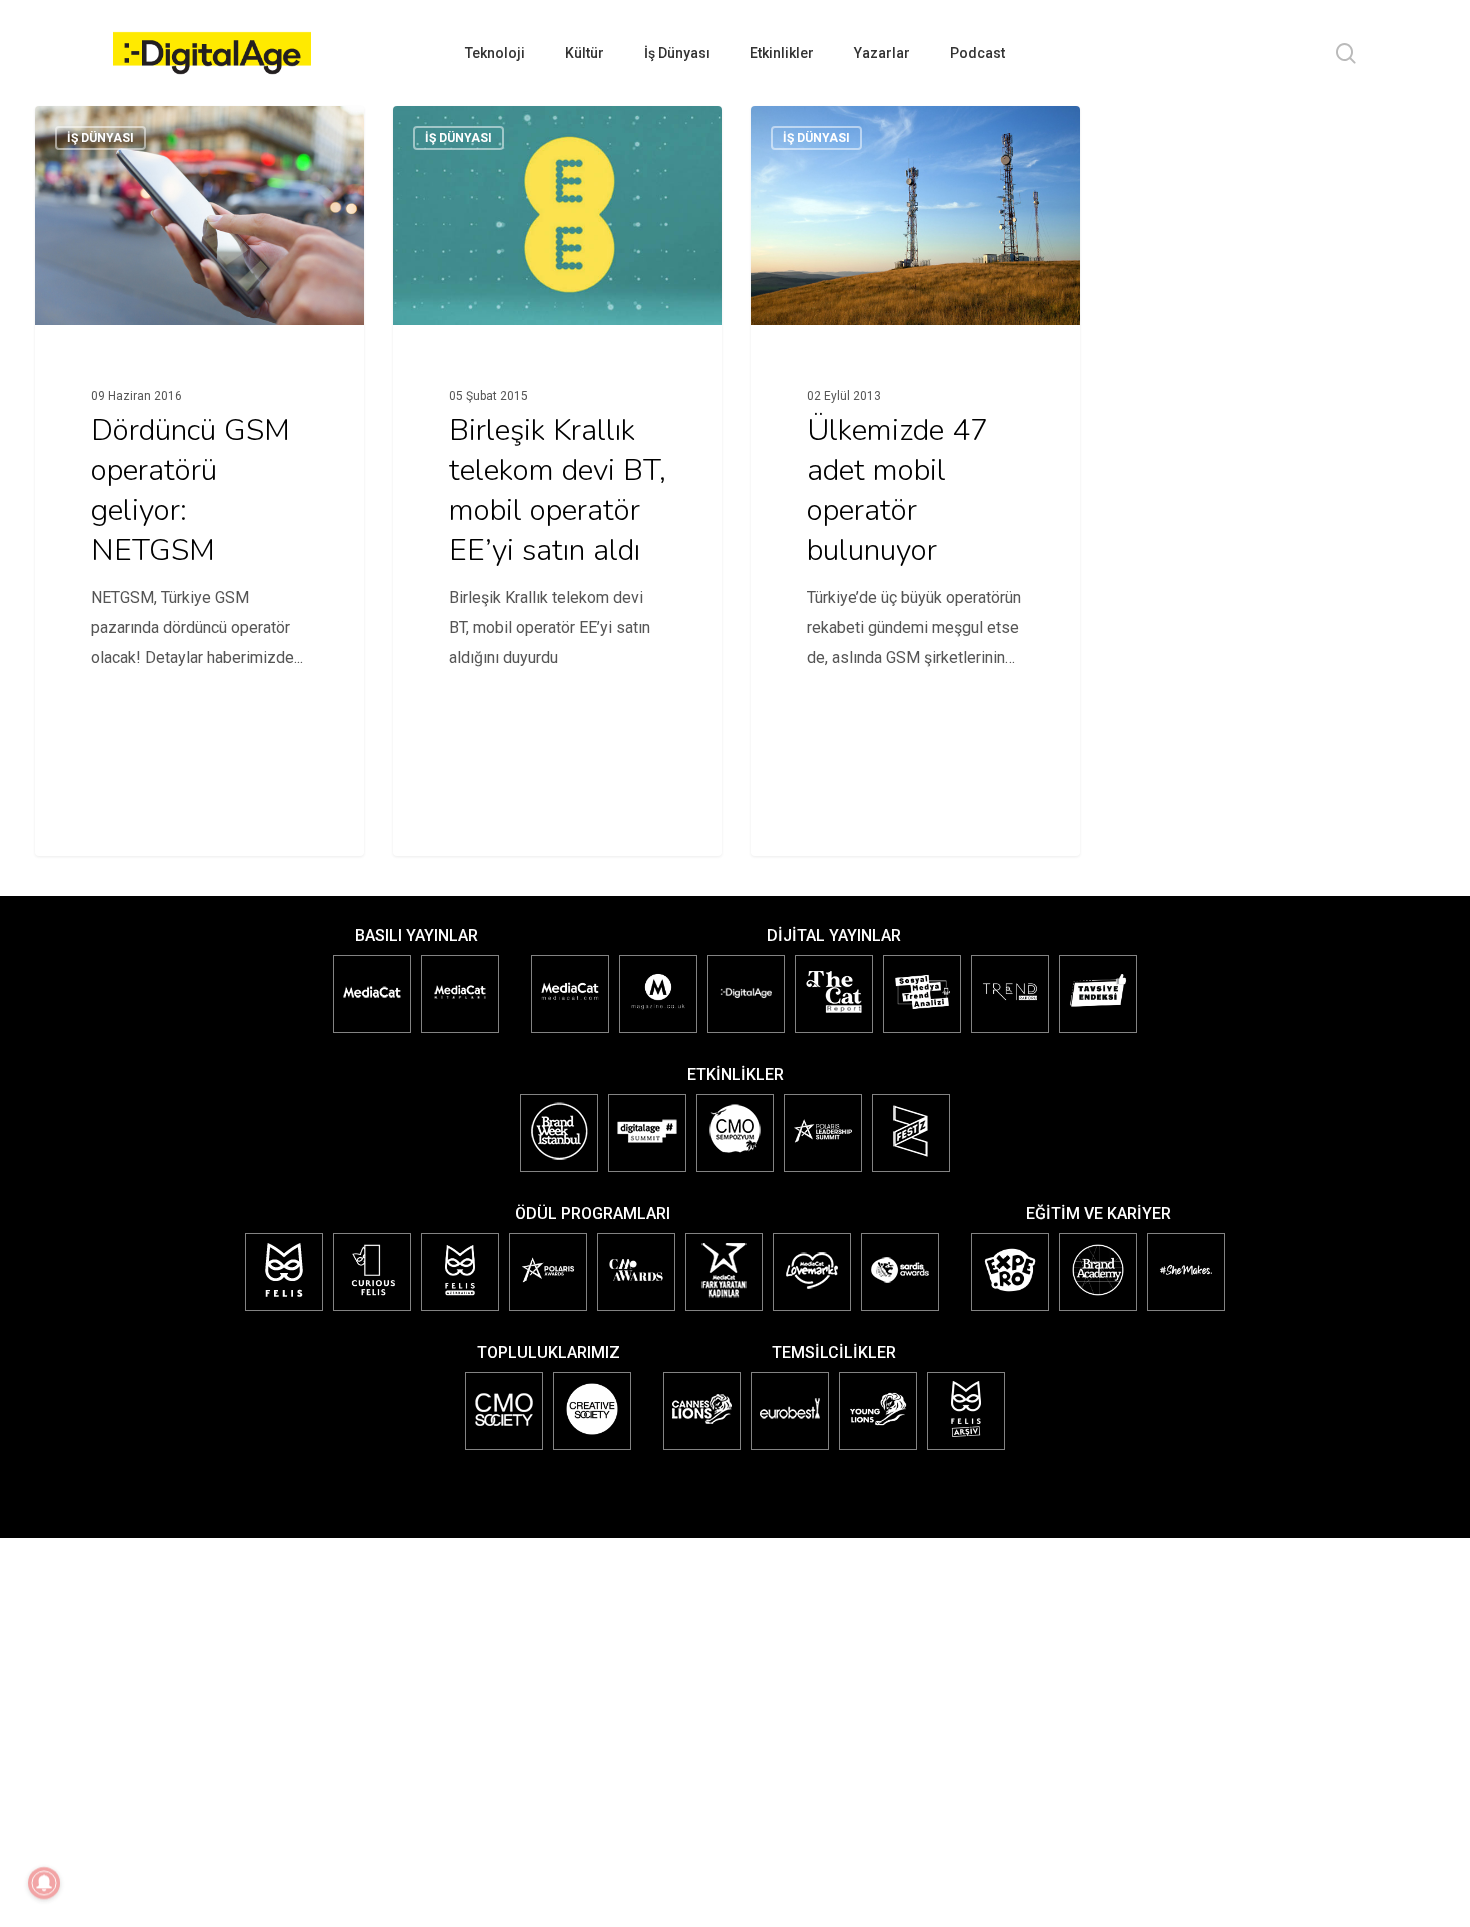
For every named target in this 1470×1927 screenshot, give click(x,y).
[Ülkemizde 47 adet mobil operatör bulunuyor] (916, 417)
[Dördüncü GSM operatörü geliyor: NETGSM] (200, 417)
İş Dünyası (100, 138)
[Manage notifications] (44, 1883)
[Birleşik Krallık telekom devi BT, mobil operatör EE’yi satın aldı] (558, 417)
